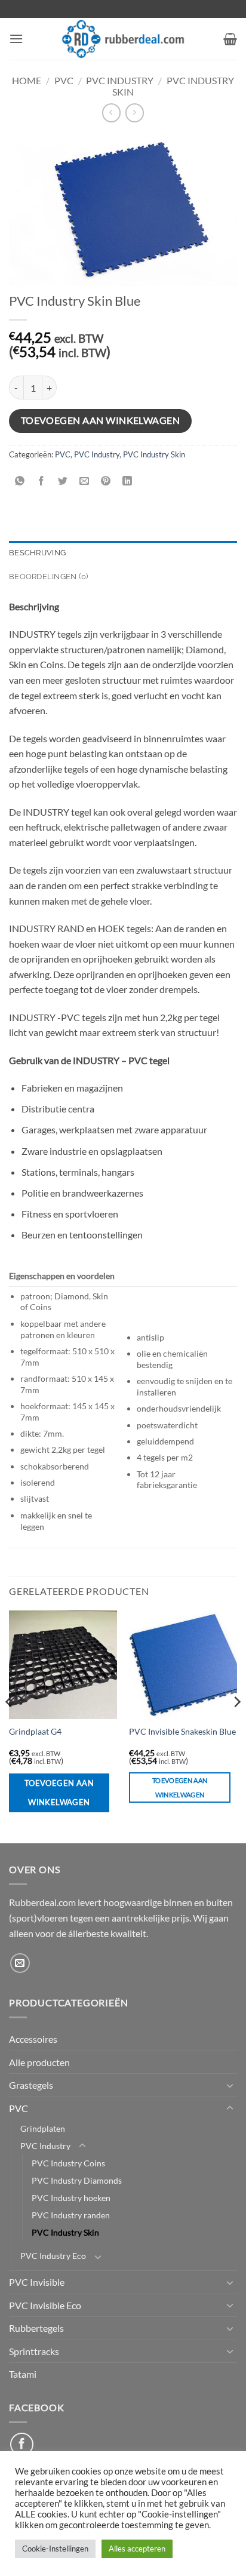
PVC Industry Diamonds (77, 2180)
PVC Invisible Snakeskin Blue (182, 1732)
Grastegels (31, 2085)
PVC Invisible (37, 2282)
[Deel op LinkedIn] (127, 482)
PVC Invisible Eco (45, 2305)
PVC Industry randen (71, 2215)
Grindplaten (43, 2128)
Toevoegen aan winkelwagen (101, 420)
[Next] (236, 1726)
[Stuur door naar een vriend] (84, 482)
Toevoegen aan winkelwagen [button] (180, 1787)
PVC (64, 80)
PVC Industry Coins (68, 2163)
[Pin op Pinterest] (106, 482)
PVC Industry (120, 80)
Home (27, 80)
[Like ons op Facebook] (22, 2444)
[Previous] (10, 1726)
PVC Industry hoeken (71, 2198)
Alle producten (39, 2062)
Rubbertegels (36, 2328)
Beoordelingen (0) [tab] (48, 577)
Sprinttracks (34, 2351)
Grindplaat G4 (35, 1732)
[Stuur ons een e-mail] (20, 1963)
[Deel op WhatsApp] (20, 482)
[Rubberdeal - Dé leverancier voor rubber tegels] (123, 39)
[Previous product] (135, 113)
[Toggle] (230, 2085)
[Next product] (111, 113)
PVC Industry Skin (154, 454)
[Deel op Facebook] (41, 482)
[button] (16, 39)
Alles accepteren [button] (137, 2549)
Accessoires (33, 2039)
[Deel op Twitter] (63, 482)
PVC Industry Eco (53, 2256)
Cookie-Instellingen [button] (55, 2549)
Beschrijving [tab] (37, 553)
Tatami (23, 2374)
